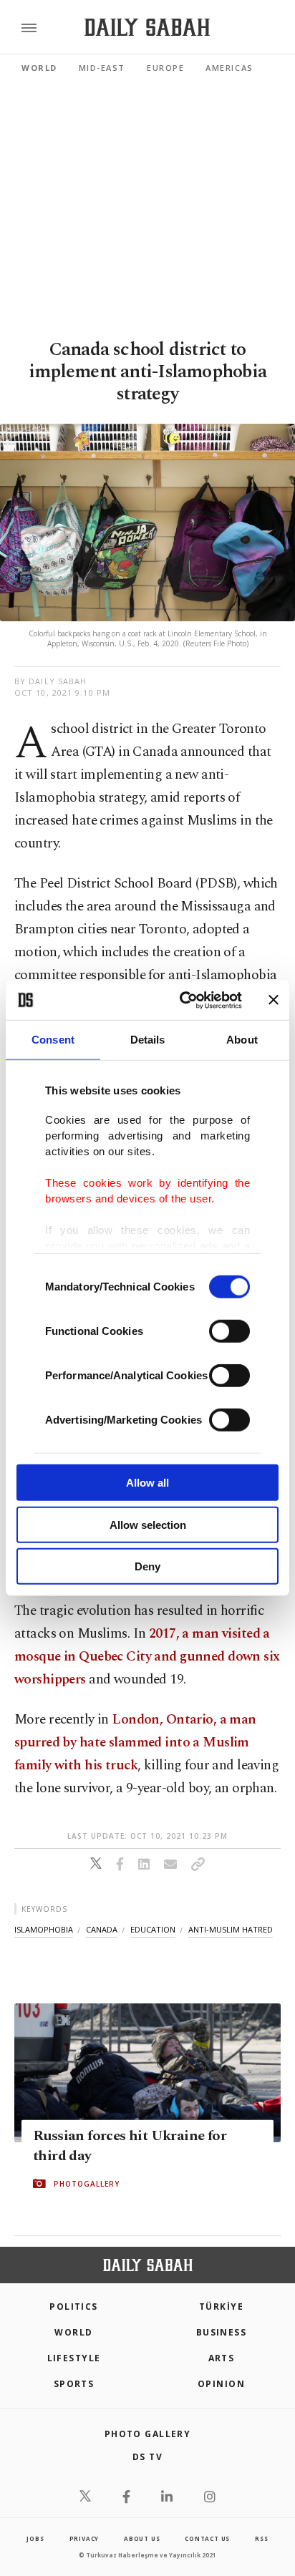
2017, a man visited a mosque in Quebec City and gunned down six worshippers (147, 1657)
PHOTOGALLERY (87, 2184)
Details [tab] (148, 1040)
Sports (74, 2384)
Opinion (221, 2384)
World (39, 68)
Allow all (147, 1483)
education (153, 1929)
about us (142, 2538)
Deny (147, 1566)
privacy (84, 2538)
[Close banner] (274, 1000)
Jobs (35, 2538)
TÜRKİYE (221, 2307)
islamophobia (44, 1929)
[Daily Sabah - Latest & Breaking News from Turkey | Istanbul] (147, 28)
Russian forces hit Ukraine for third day (130, 2146)
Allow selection (148, 1524)
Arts (222, 2358)
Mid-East (102, 68)
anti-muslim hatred (231, 1929)
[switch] (229, 1331)
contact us (207, 2538)
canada (102, 1929)
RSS (261, 2538)
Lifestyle (74, 2358)
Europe (165, 68)
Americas (229, 68)
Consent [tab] (53, 1040)
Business (222, 2332)
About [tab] (242, 1040)
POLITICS (74, 2307)
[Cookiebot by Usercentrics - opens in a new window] (183, 1000)
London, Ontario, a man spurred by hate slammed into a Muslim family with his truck (135, 1743)
